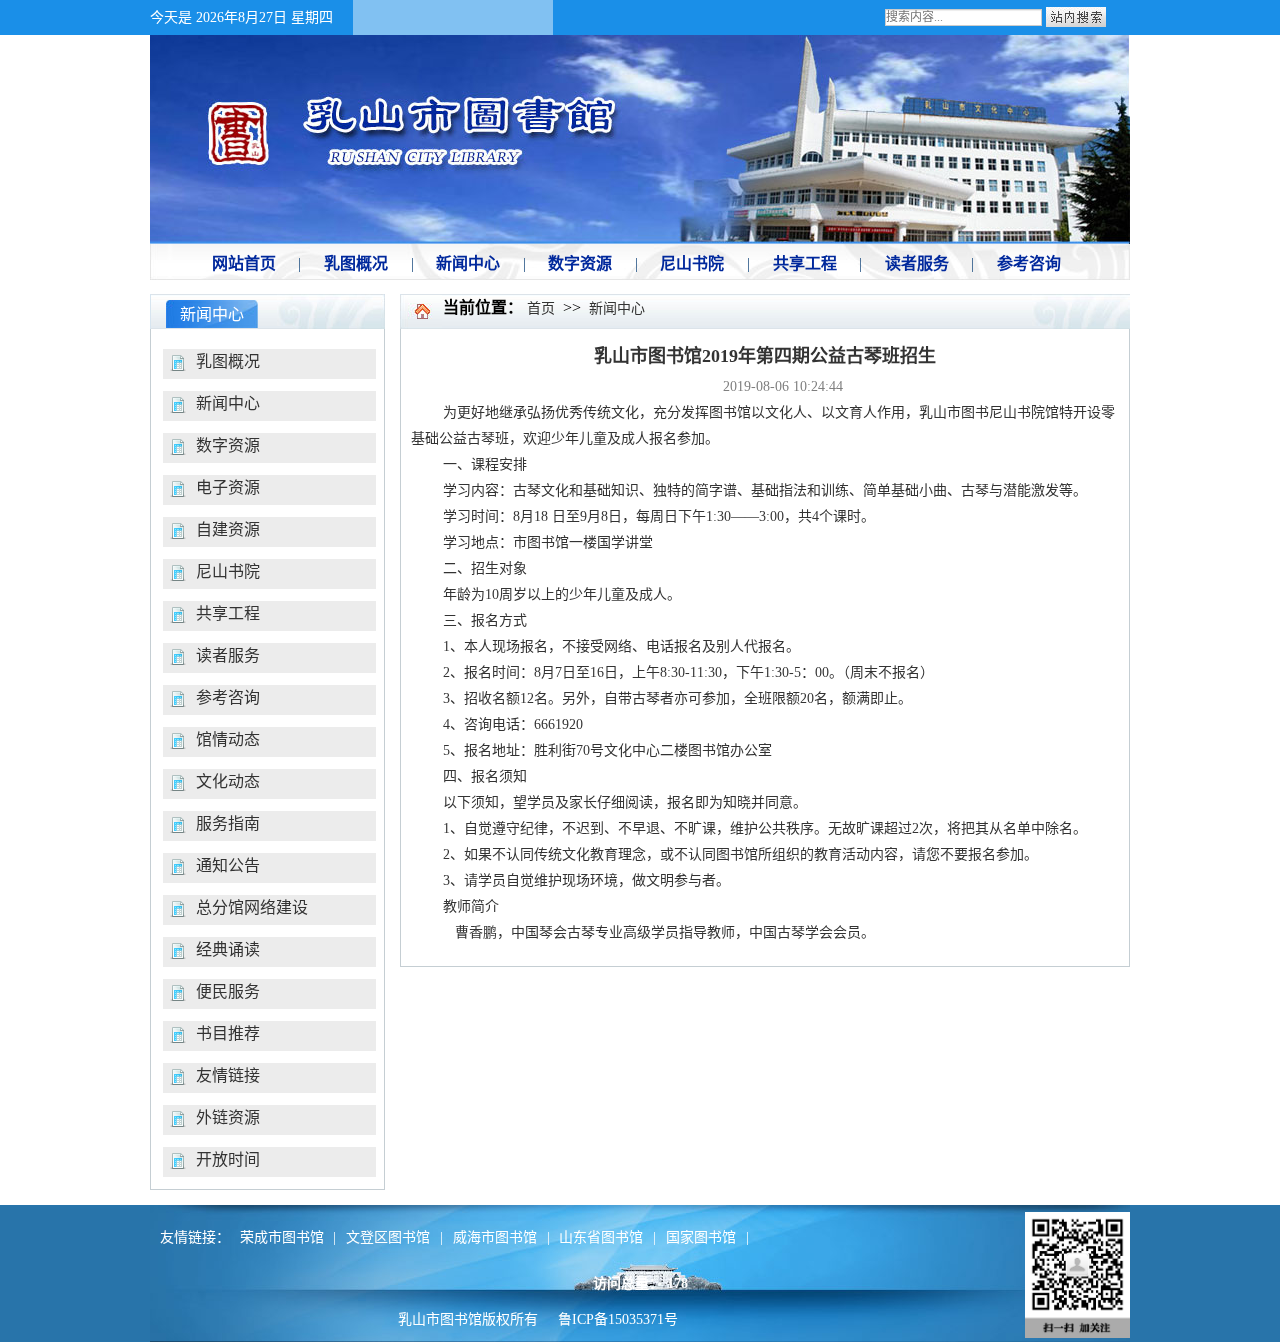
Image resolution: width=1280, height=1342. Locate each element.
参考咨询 (228, 697)
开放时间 (228, 1159)
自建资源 (228, 529)
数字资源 (228, 445)
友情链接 (228, 1075)
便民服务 (228, 991)
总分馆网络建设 (252, 907)
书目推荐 (228, 1033)
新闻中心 (228, 403)
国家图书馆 (701, 1237)
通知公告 (228, 865)
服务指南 (228, 823)
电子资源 (228, 487)
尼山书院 (228, 571)
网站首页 (244, 263)
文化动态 (228, 781)
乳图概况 (228, 361)
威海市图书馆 (495, 1237)
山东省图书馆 (601, 1237)
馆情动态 (228, 739)
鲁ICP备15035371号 (618, 1319)
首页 (541, 308)
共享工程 (228, 613)
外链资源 (228, 1117)
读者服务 (228, 655)
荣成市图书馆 (282, 1237)
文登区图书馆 (388, 1237)
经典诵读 (228, 949)
